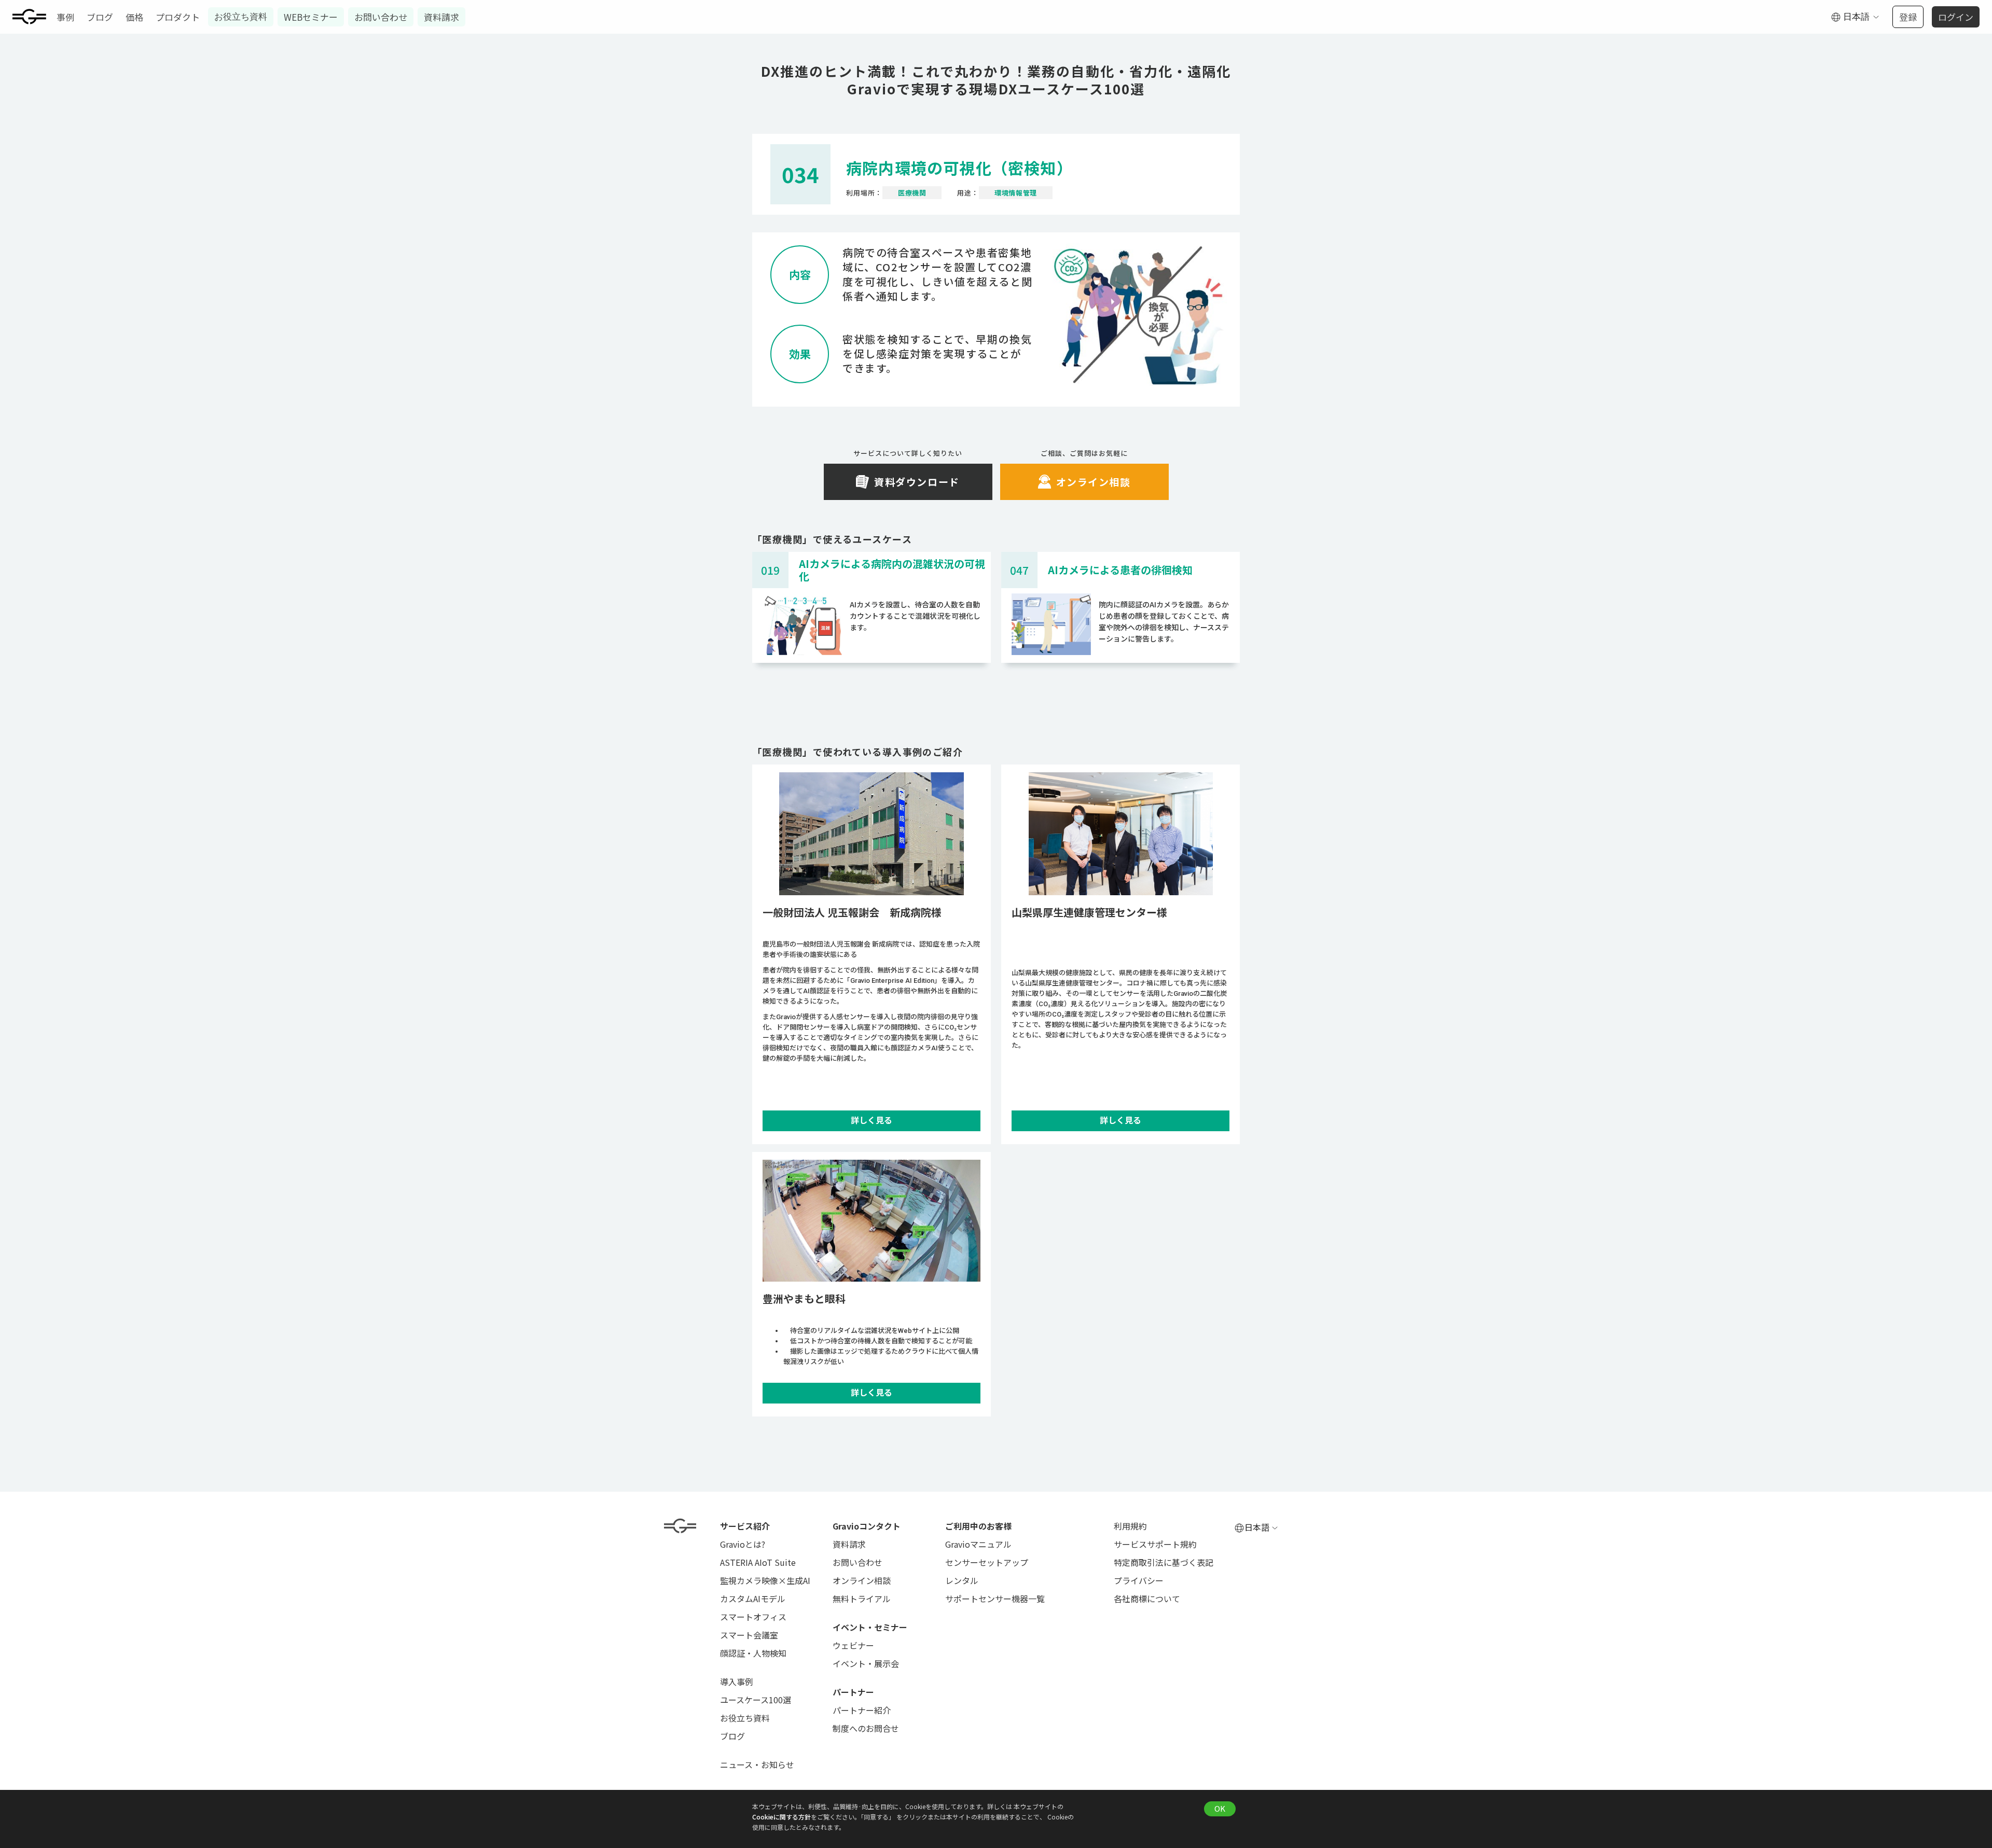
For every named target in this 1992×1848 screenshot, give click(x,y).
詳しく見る (872, 1121)
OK (1220, 1808)
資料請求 (441, 17)
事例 (65, 17)
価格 (134, 17)
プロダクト (178, 17)
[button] (1855, 17)
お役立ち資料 (241, 17)
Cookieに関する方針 (781, 1817)
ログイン (1956, 17)
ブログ (100, 17)
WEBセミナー (311, 17)
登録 (1908, 17)
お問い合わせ (381, 17)
